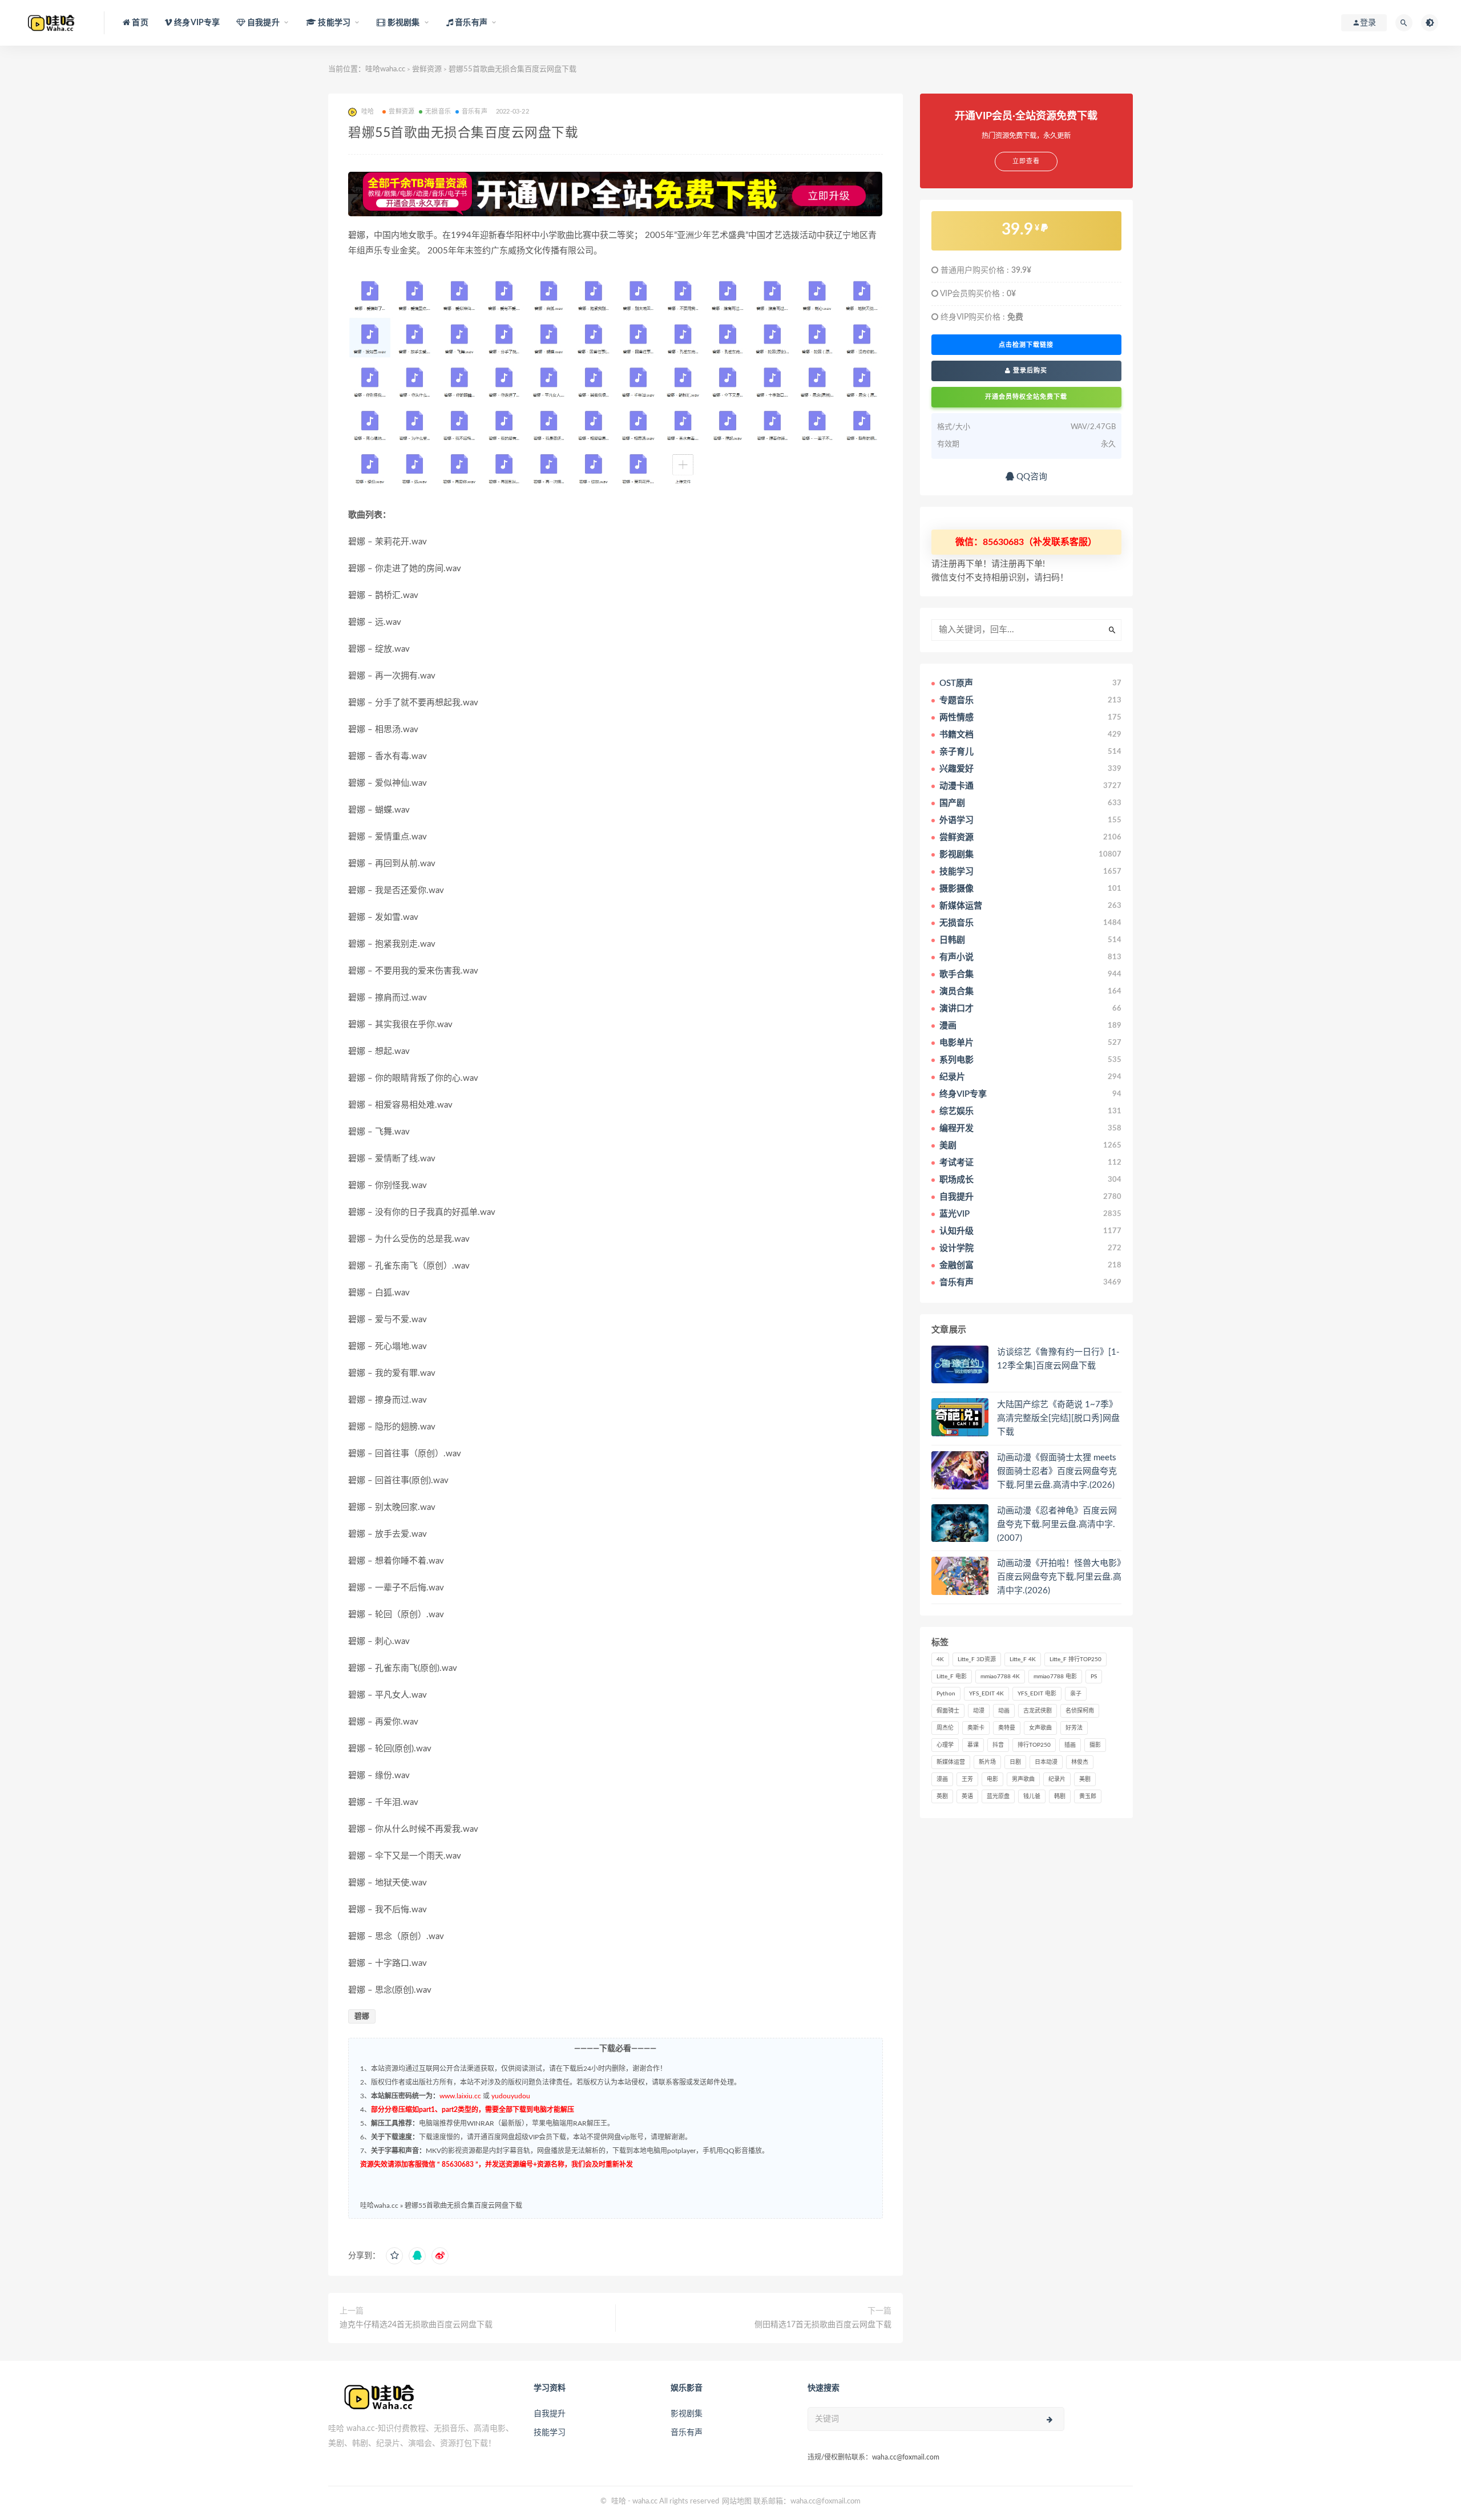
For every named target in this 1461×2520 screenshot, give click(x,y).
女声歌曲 (1040, 1728)
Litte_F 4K (1023, 1659)
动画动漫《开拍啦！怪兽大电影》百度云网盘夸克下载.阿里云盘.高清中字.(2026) (1059, 1577)
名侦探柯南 (1080, 1711)
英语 (967, 1796)
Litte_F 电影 (952, 1677)
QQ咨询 (1031, 477)
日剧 (1015, 1762)
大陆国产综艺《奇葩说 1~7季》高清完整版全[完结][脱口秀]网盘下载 (1058, 1418)
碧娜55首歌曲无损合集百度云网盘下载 (463, 2206)
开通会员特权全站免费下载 (1026, 397)
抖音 (998, 1745)
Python (946, 1694)
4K (940, 1659)
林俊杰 (1080, 1762)
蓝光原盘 (998, 1796)
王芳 (967, 1779)
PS (1094, 1677)
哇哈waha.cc (385, 69)
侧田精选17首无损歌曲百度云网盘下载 (823, 2325)
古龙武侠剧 (1038, 1711)
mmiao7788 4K (1000, 1677)
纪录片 (1057, 1779)
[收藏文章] (394, 2256)
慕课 (973, 1745)
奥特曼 (1007, 1728)
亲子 (1076, 1694)
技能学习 (550, 2433)
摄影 (1095, 1745)
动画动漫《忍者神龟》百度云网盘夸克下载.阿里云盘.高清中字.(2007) (1057, 1524)
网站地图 (737, 2501)
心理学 (945, 1745)
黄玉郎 (1088, 1796)
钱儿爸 (1032, 1796)
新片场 (987, 1762)
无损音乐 (438, 112)
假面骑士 (948, 1711)
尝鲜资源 (427, 69)
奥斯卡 (976, 1728)
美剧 (1085, 1779)
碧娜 (362, 2016)
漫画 (942, 1779)
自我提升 (550, 2414)
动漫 (979, 1711)
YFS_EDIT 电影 (1037, 1694)
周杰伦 (945, 1728)
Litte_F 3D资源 (977, 1659)
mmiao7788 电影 (1055, 1677)
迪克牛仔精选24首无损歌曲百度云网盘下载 (416, 2325)
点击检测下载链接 (1026, 345)
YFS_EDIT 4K (986, 1694)
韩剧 (1060, 1796)
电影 (992, 1779)
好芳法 (1074, 1728)
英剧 (942, 1796)
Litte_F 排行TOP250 (1075, 1659)
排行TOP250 (1034, 1745)
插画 (1070, 1745)
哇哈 (619, 2501)
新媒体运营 (951, 1762)
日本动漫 (1046, 1762)
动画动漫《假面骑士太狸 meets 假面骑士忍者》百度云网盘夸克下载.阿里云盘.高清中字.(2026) (1057, 1471)
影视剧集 (687, 2414)
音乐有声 (475, 112)
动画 (1004, 1711)
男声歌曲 (1023, 1779)
